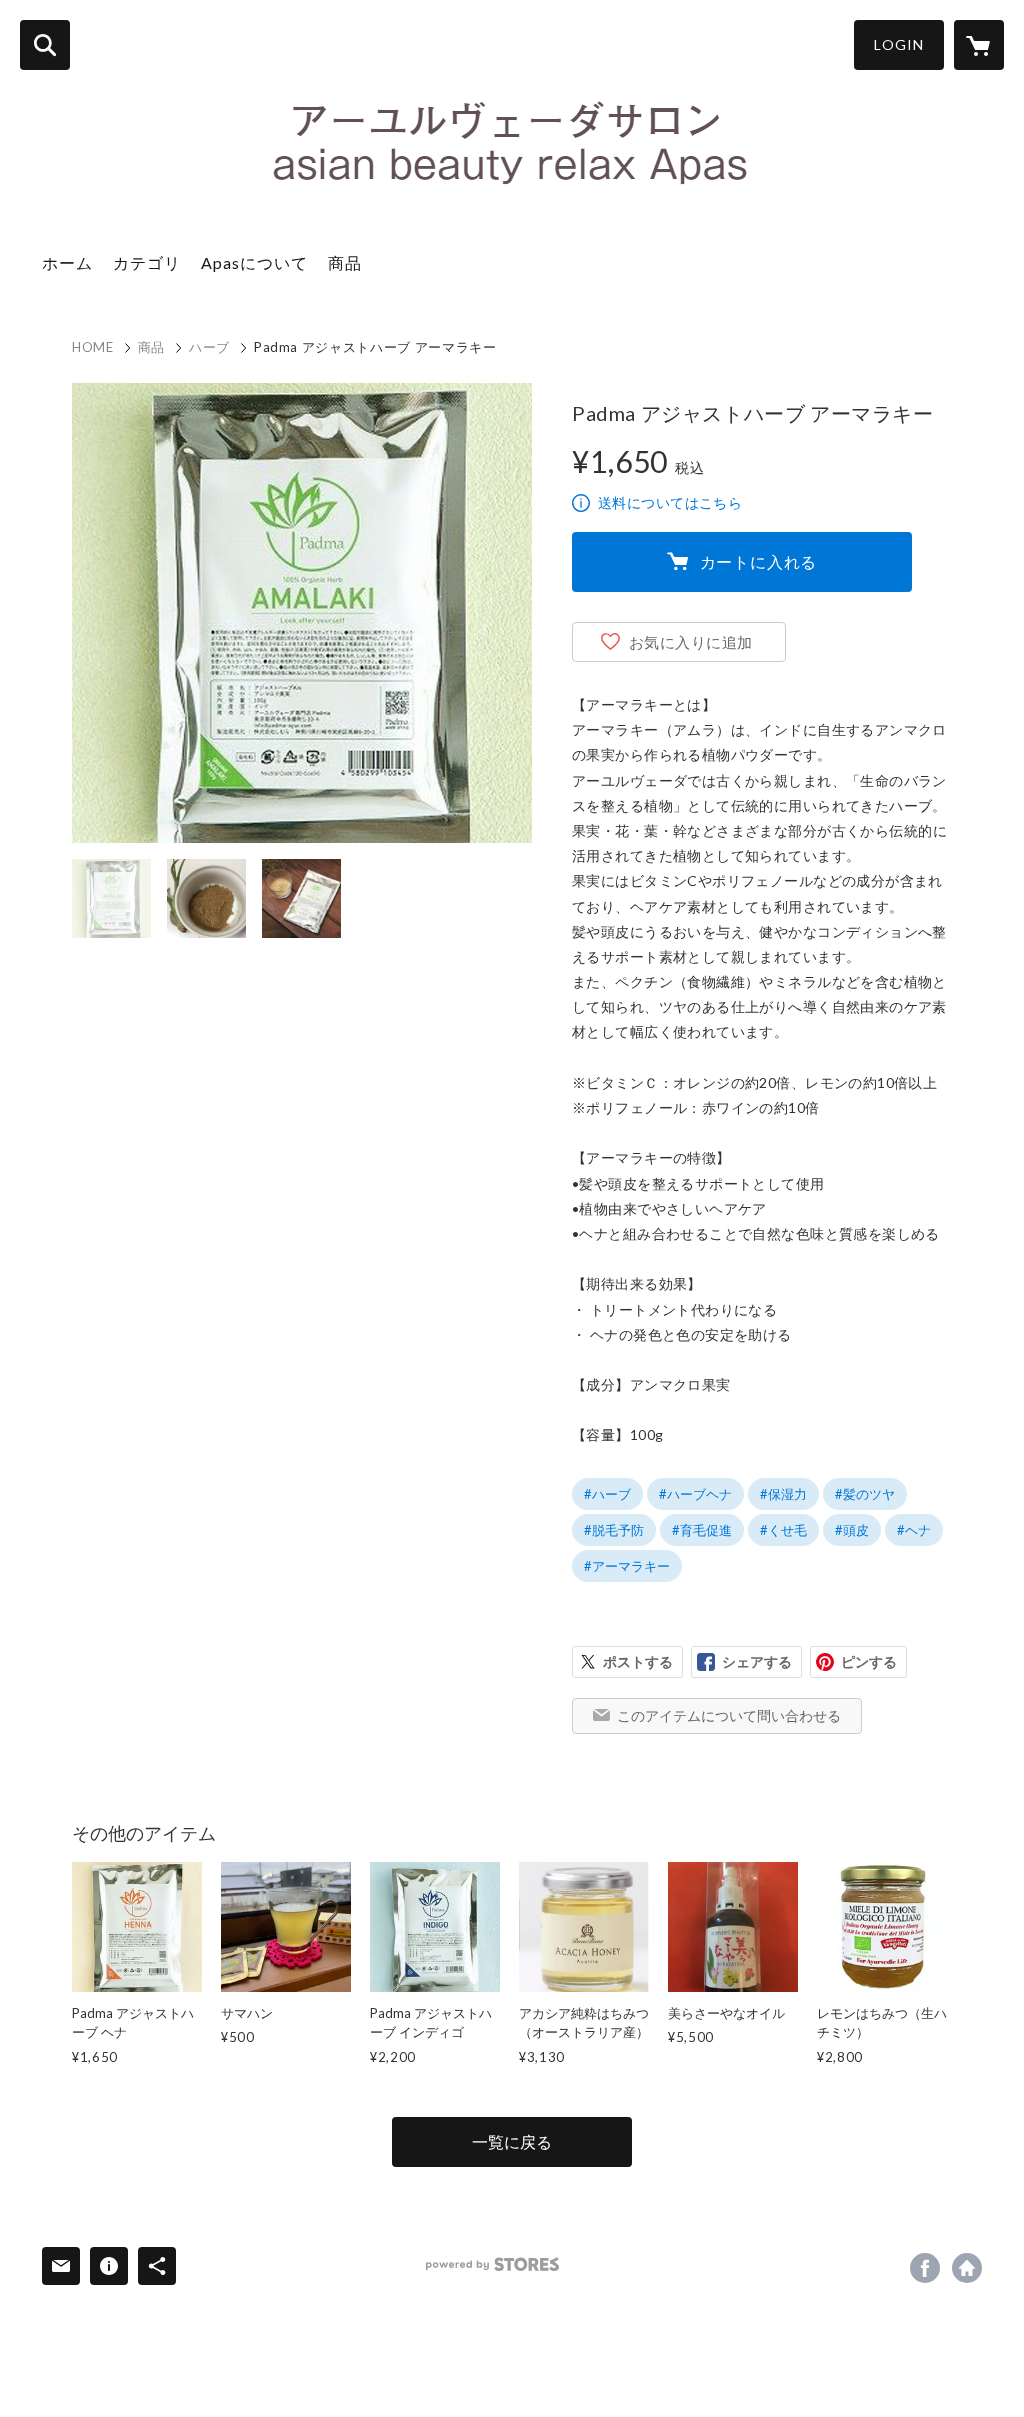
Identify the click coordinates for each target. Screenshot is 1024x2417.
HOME (93, 347)
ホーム (67, 262)
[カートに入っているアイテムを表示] (979, 45)
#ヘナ (914, 1530)
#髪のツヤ (865, 1494)
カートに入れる (759, 561)
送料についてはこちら (670, 502)
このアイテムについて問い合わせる (729, 1715)
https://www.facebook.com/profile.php (925, 2268)
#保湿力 (783, 1494)
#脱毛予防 (614, 1530)
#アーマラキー (627, 1566)
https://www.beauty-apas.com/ (967, 2268)
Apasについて (254, 262)
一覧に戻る (512, 2141)
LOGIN (899, 44)
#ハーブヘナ (695, 1494)
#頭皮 (852, 1530)
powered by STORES (492, 2264)
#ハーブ (607, 1494)
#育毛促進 (702, 1530)
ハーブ (209, 347)
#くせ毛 (783, 1530)
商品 (345, 262)
